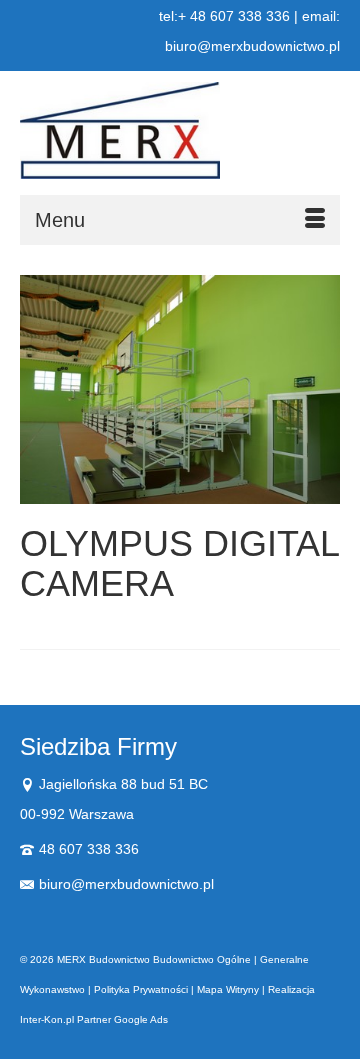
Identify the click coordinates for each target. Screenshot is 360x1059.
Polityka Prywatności (141, 989)
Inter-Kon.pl (47, 1019)
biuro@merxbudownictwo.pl (126, 884)
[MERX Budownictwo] (180, 130)
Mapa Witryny (228, 989)
